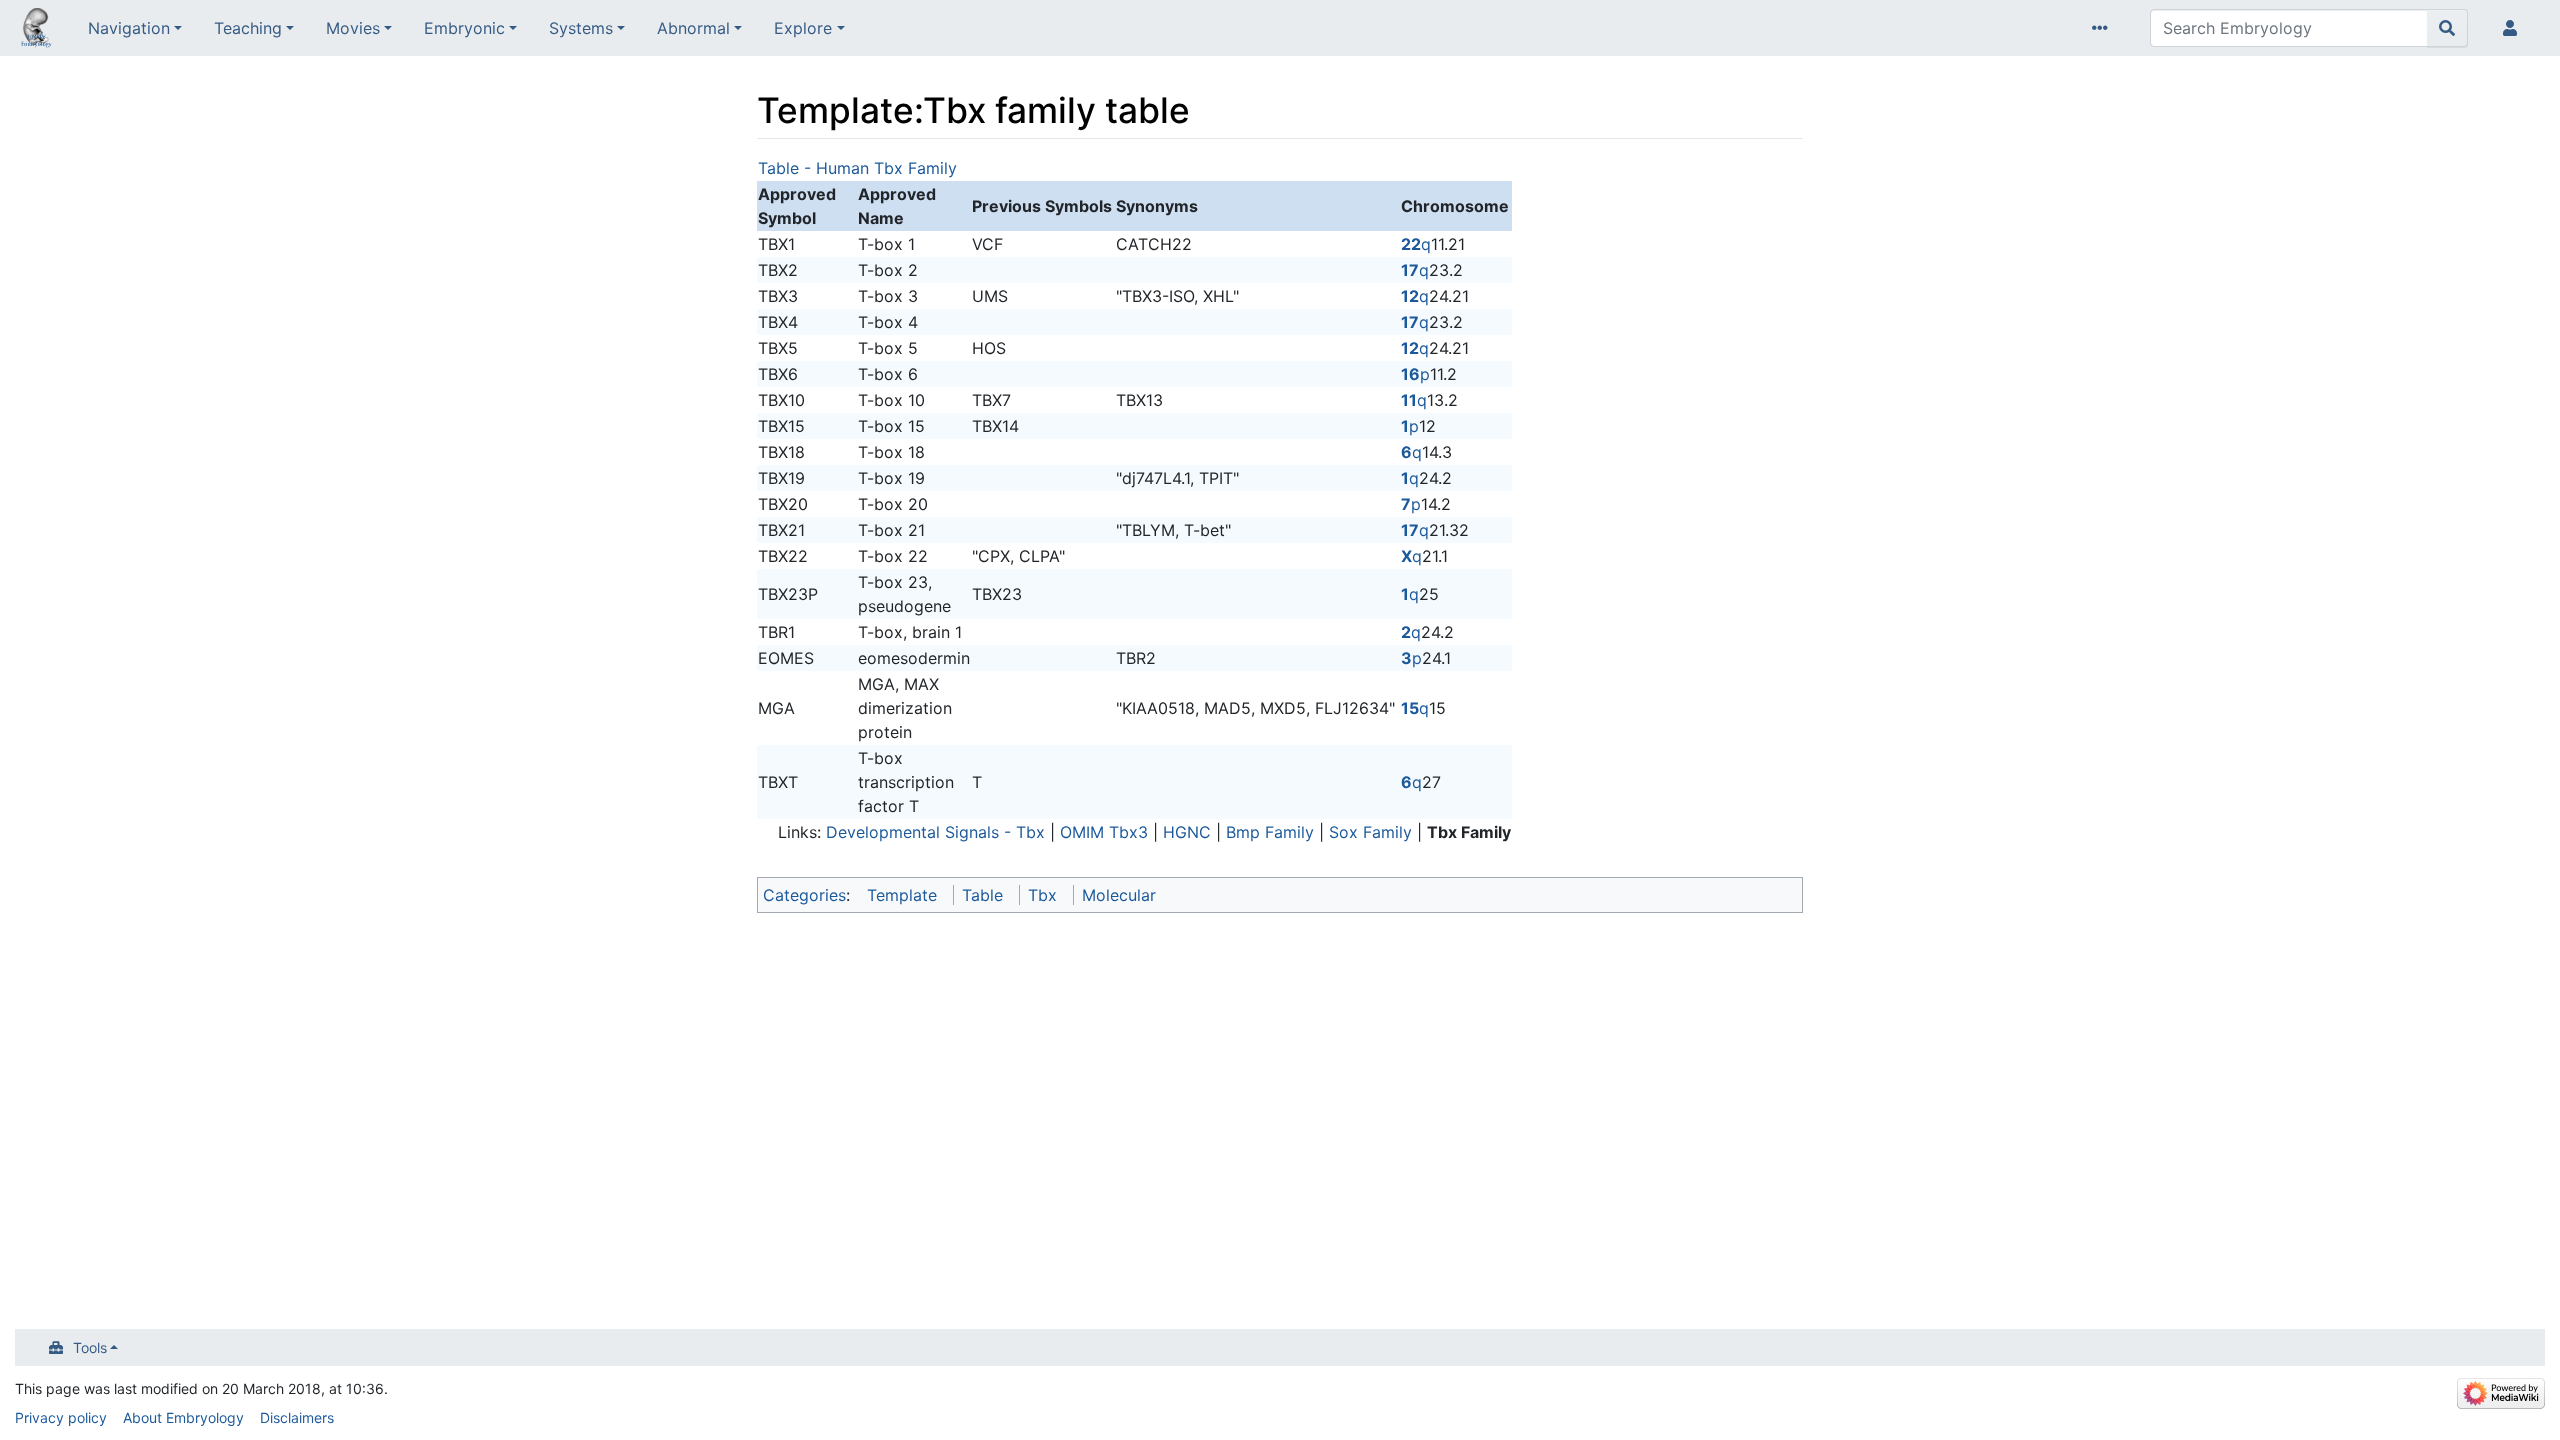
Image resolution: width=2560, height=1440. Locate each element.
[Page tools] (2104, 28)
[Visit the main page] (36, 30)
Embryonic (464, 28)
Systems (581, 28)
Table (982, 895)
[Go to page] (2447, 28)
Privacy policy (61, 1417)
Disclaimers (297, 1417)
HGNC (1187, 832)
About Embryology (183, 1417)
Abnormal (693, 28)
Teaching (248, 28)
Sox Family (1370, 832)
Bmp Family (1270, 832)
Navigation (129, 28)
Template (902, 895)
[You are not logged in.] (2514, 28)
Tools (90, 1347)
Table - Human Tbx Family (857, 168)
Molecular (1119, 895)
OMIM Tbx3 (1104, 832)
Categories (804, 895)
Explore (803, 28)
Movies (353, 28)
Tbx (1042, 895)
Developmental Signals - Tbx (935, 832)
